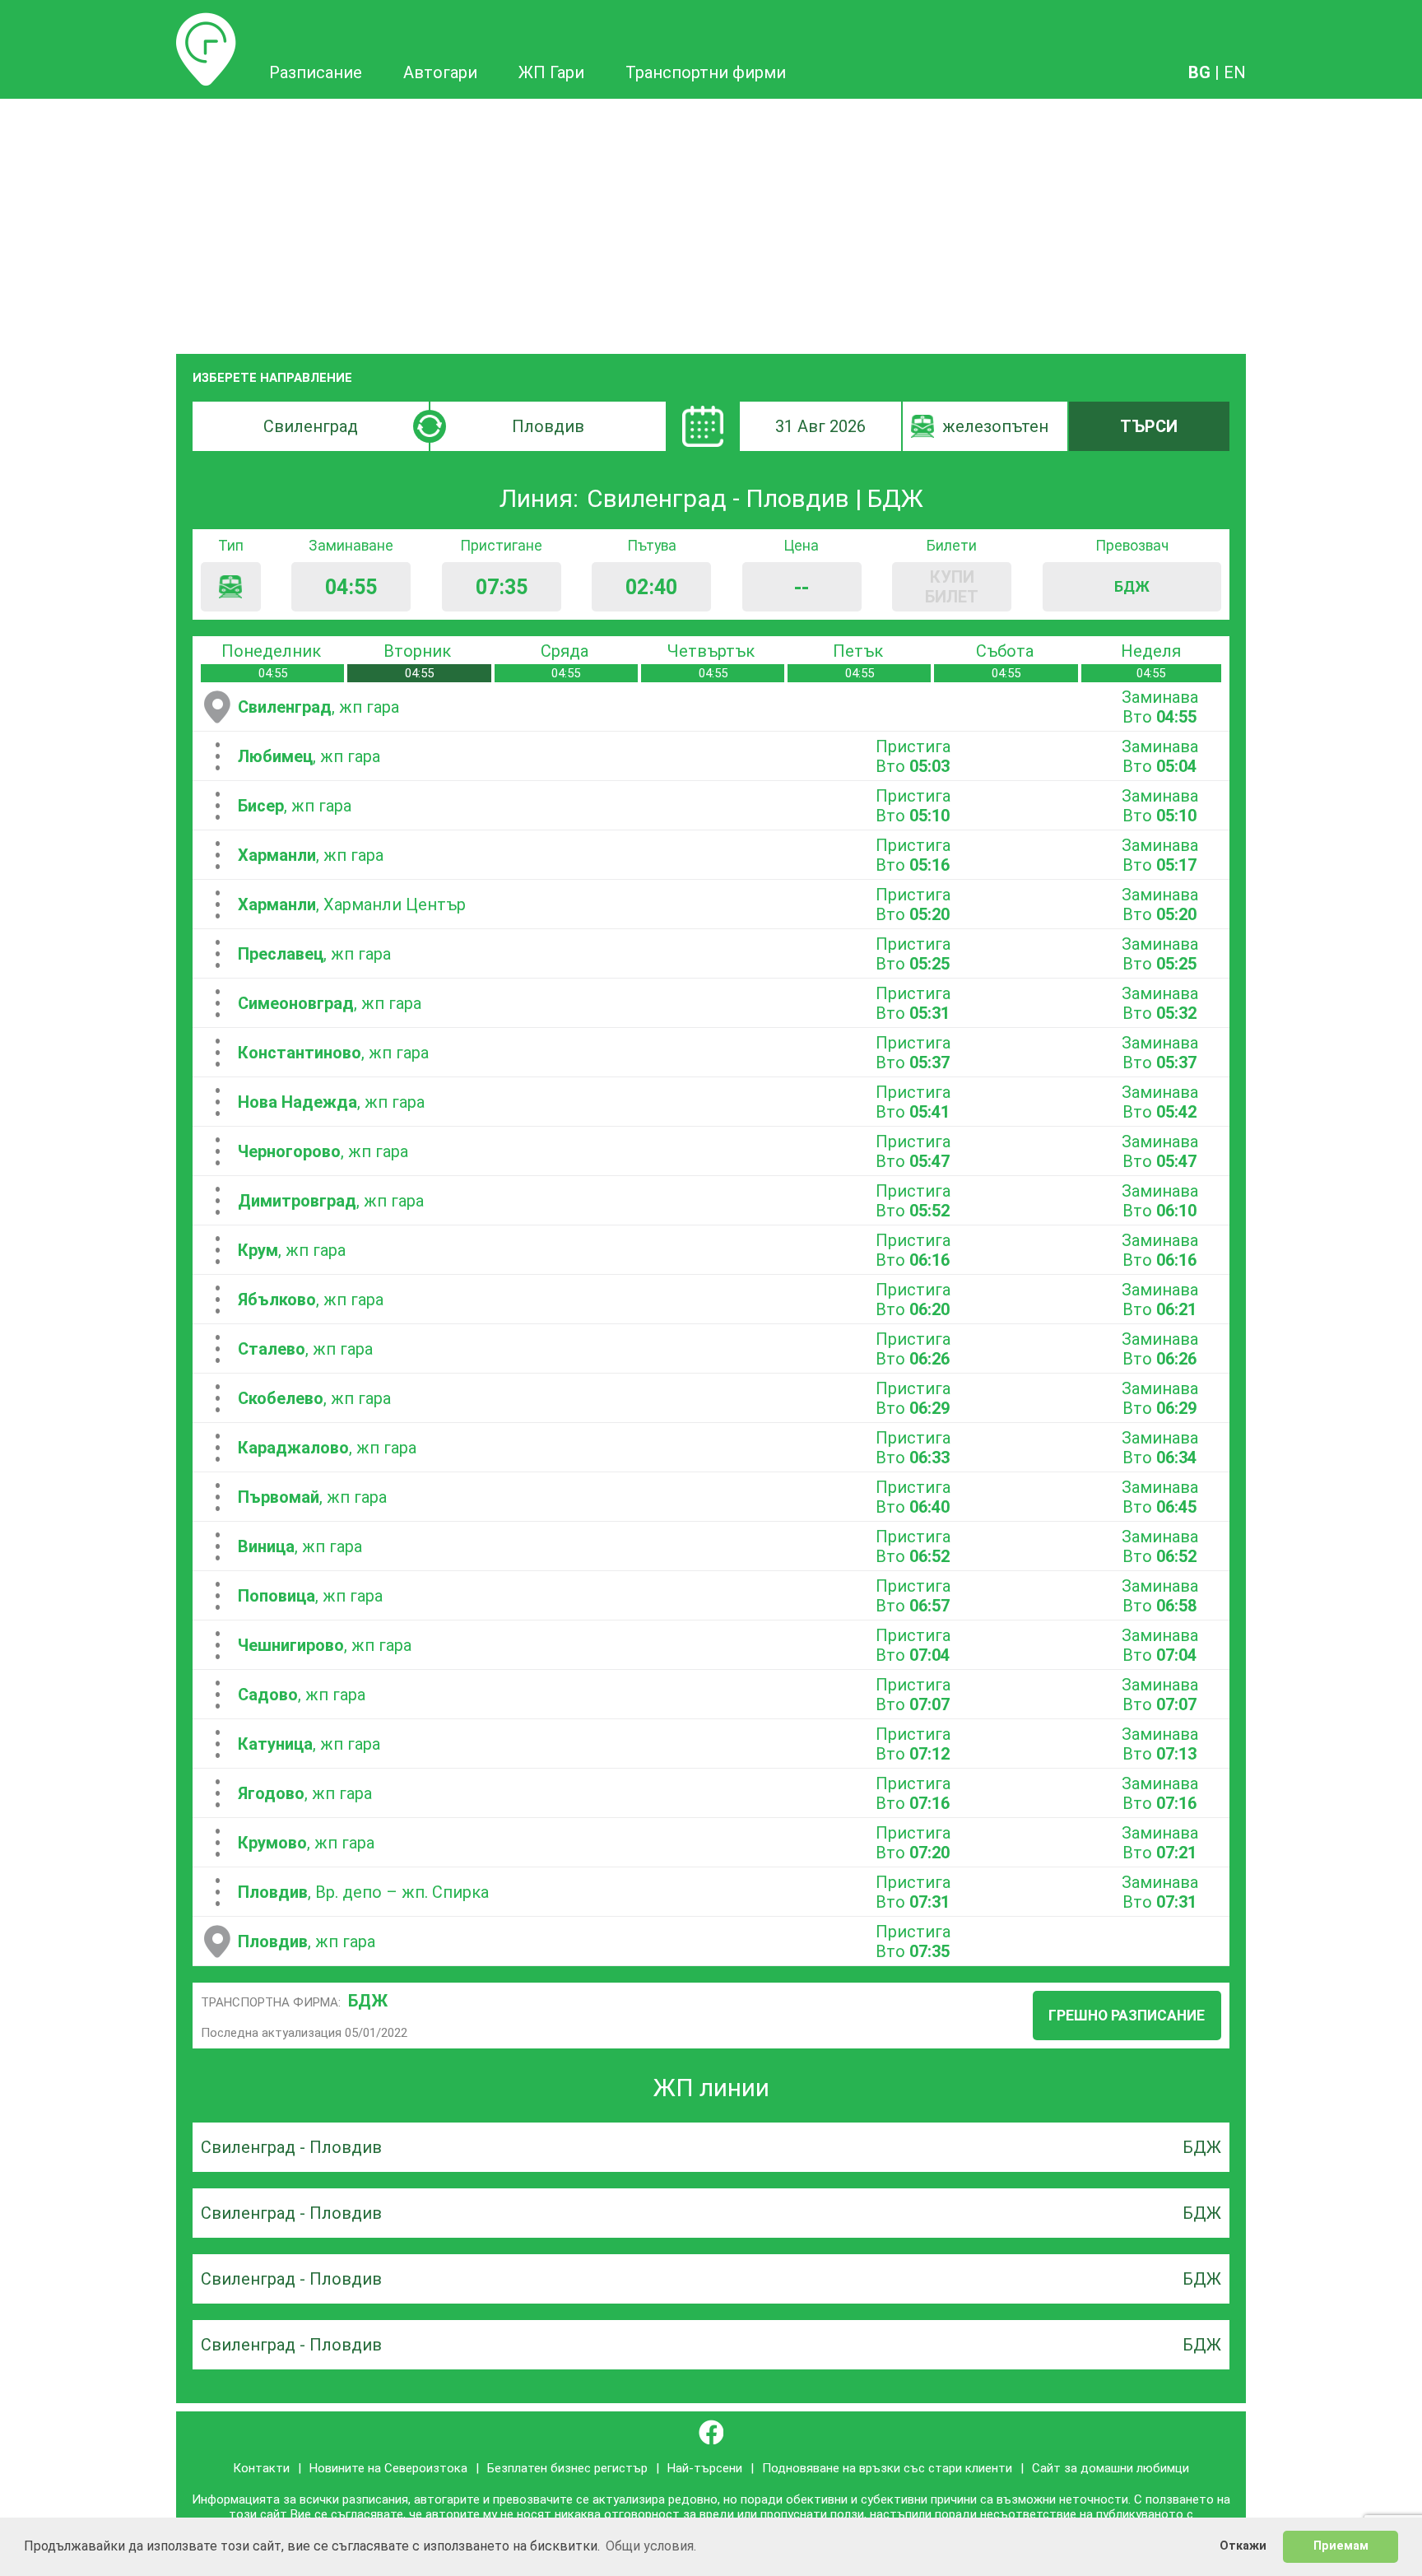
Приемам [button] (1341, 2546)
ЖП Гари (551, 72)
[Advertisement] (711, 222)
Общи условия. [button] (651, 2546)
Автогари (440, 72)
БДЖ (368, 2001)
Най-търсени (705, 2468)
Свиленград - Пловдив (291, 2147)
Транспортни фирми (706, 72)
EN (1235, 72)
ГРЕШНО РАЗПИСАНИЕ (1127, 2016)
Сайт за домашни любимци (1111, 2468)
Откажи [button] (1243, 2546)
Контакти (261, 2468)
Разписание (206, 22)
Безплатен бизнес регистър (567, 2468)
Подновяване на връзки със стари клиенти (887, 2468)
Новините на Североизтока (388, 2468)
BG (1199, 72)
